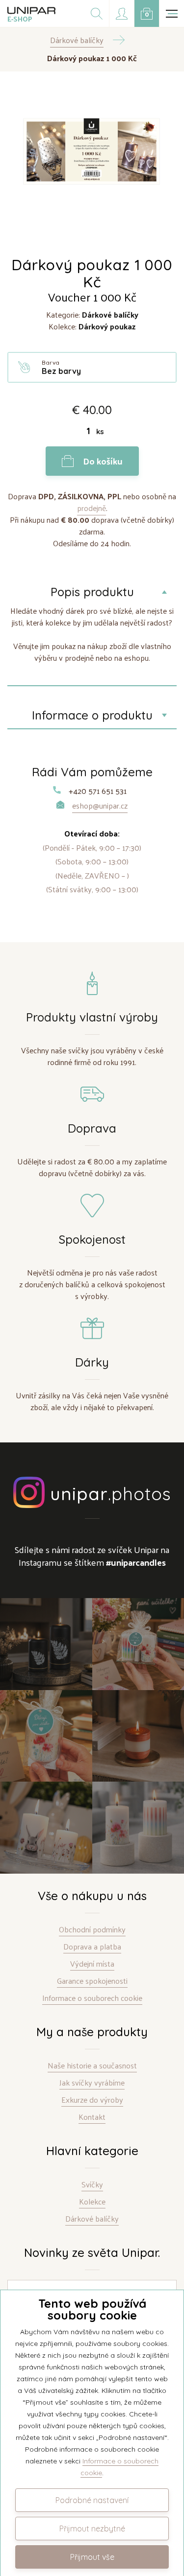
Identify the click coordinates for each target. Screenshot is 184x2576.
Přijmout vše (92, 2557)
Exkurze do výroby (92, 2100)
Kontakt (92, 2117)
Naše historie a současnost (92, 2066)
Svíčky (92, 2185)
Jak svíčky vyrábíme (92, 2083)
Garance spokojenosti (92, 1981)
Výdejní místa (92, 1964)
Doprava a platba (92, 1947)
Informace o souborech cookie (92, 1998)
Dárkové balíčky (92, 2219)
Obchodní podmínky (92, 1930)
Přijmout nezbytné (92, 2529)
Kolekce (92, 2202)
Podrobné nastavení (92, 2500)
